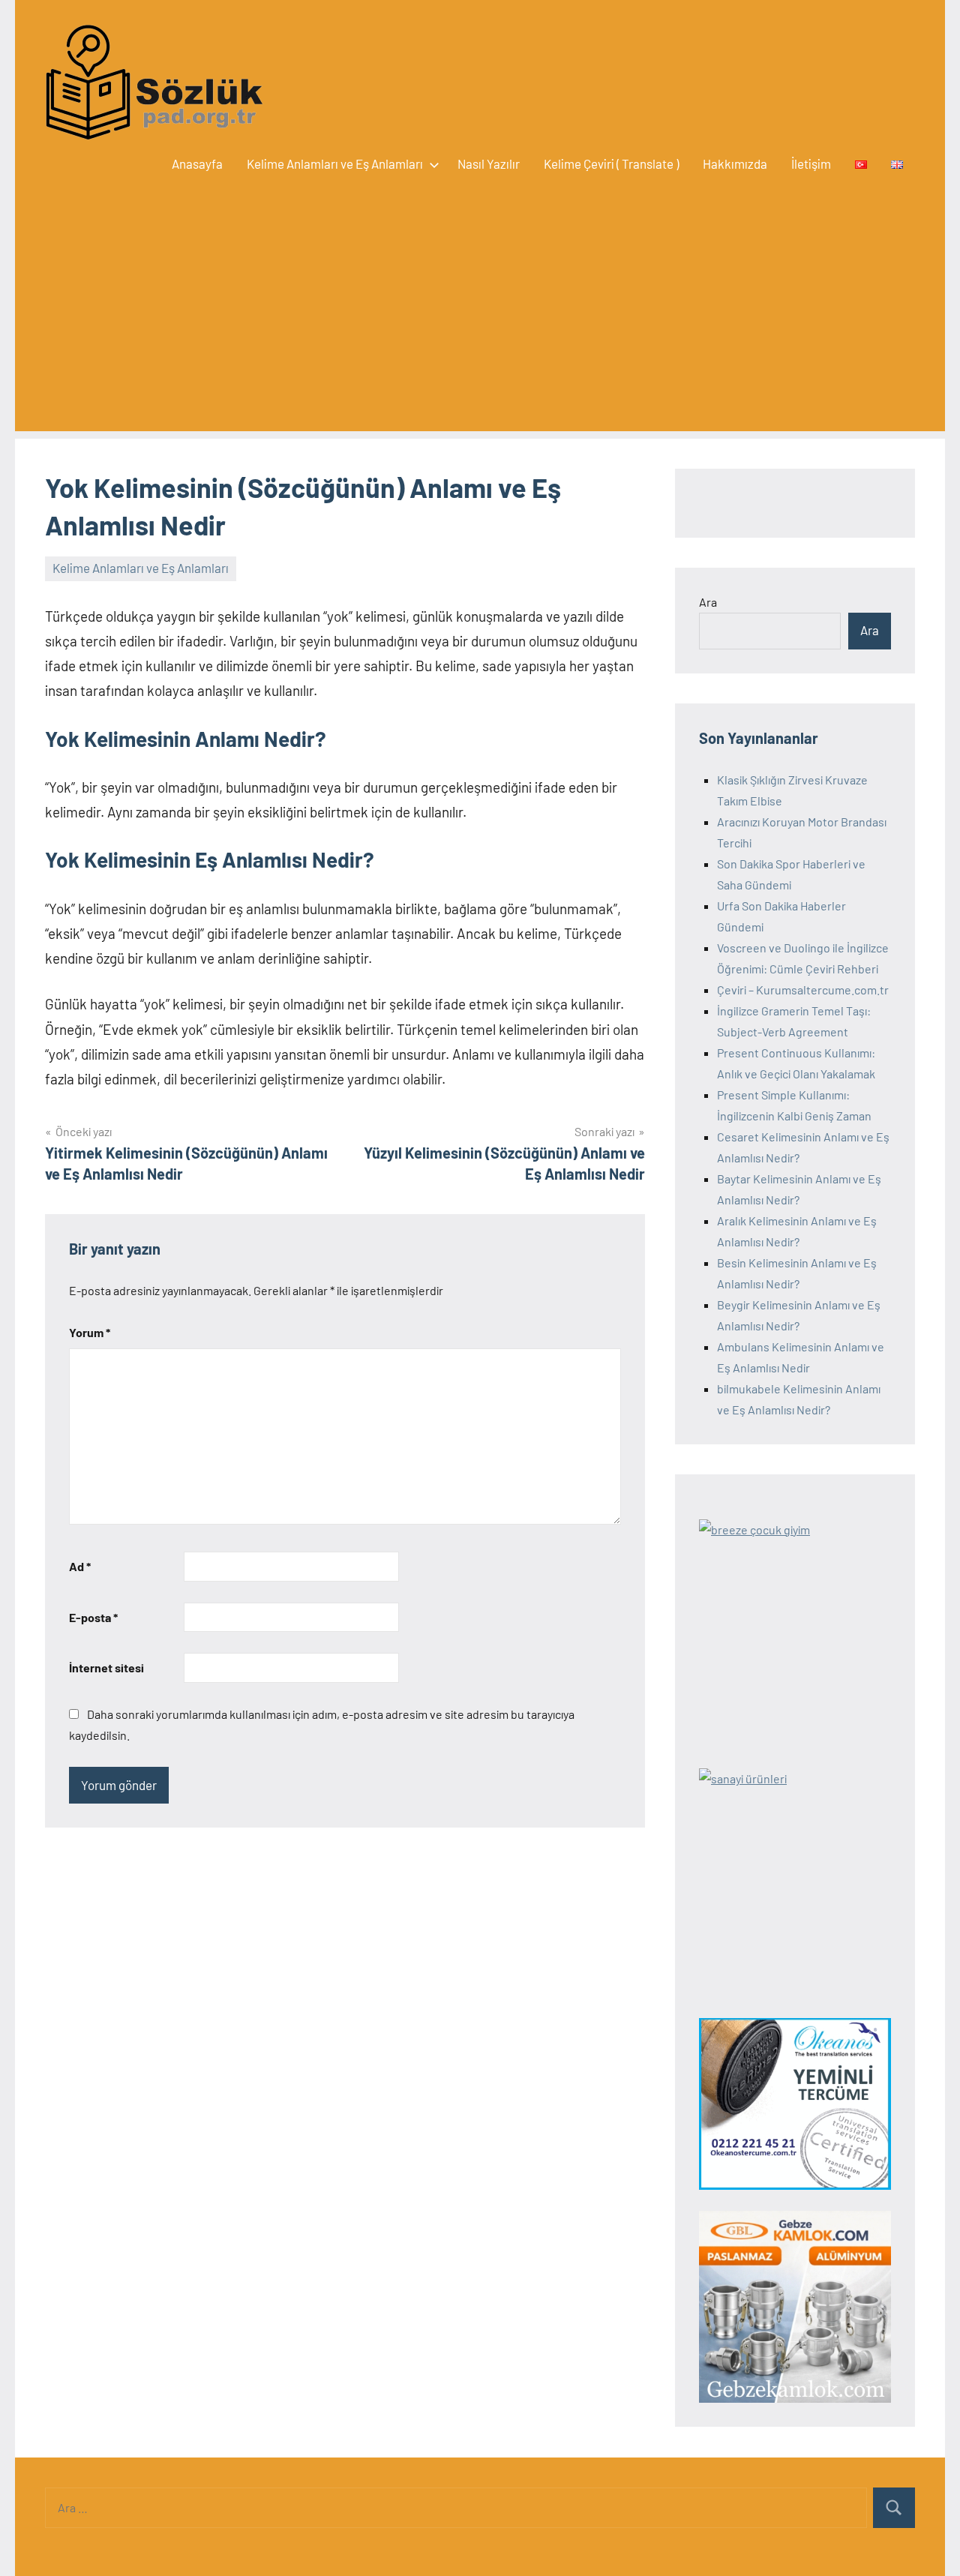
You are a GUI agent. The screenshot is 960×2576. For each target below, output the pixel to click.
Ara (708, 602)
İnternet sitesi (106, 1667)
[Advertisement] (480, 326)
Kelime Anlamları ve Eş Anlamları (335, 163)
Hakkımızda (735, 163)
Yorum (90, 1332)
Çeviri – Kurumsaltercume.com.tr (803, 990)
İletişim (811, 163)
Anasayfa (197, 163)
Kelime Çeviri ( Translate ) (611, 163)
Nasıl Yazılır (489, 163)
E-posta (93, 1617)
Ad (80, 1566)
